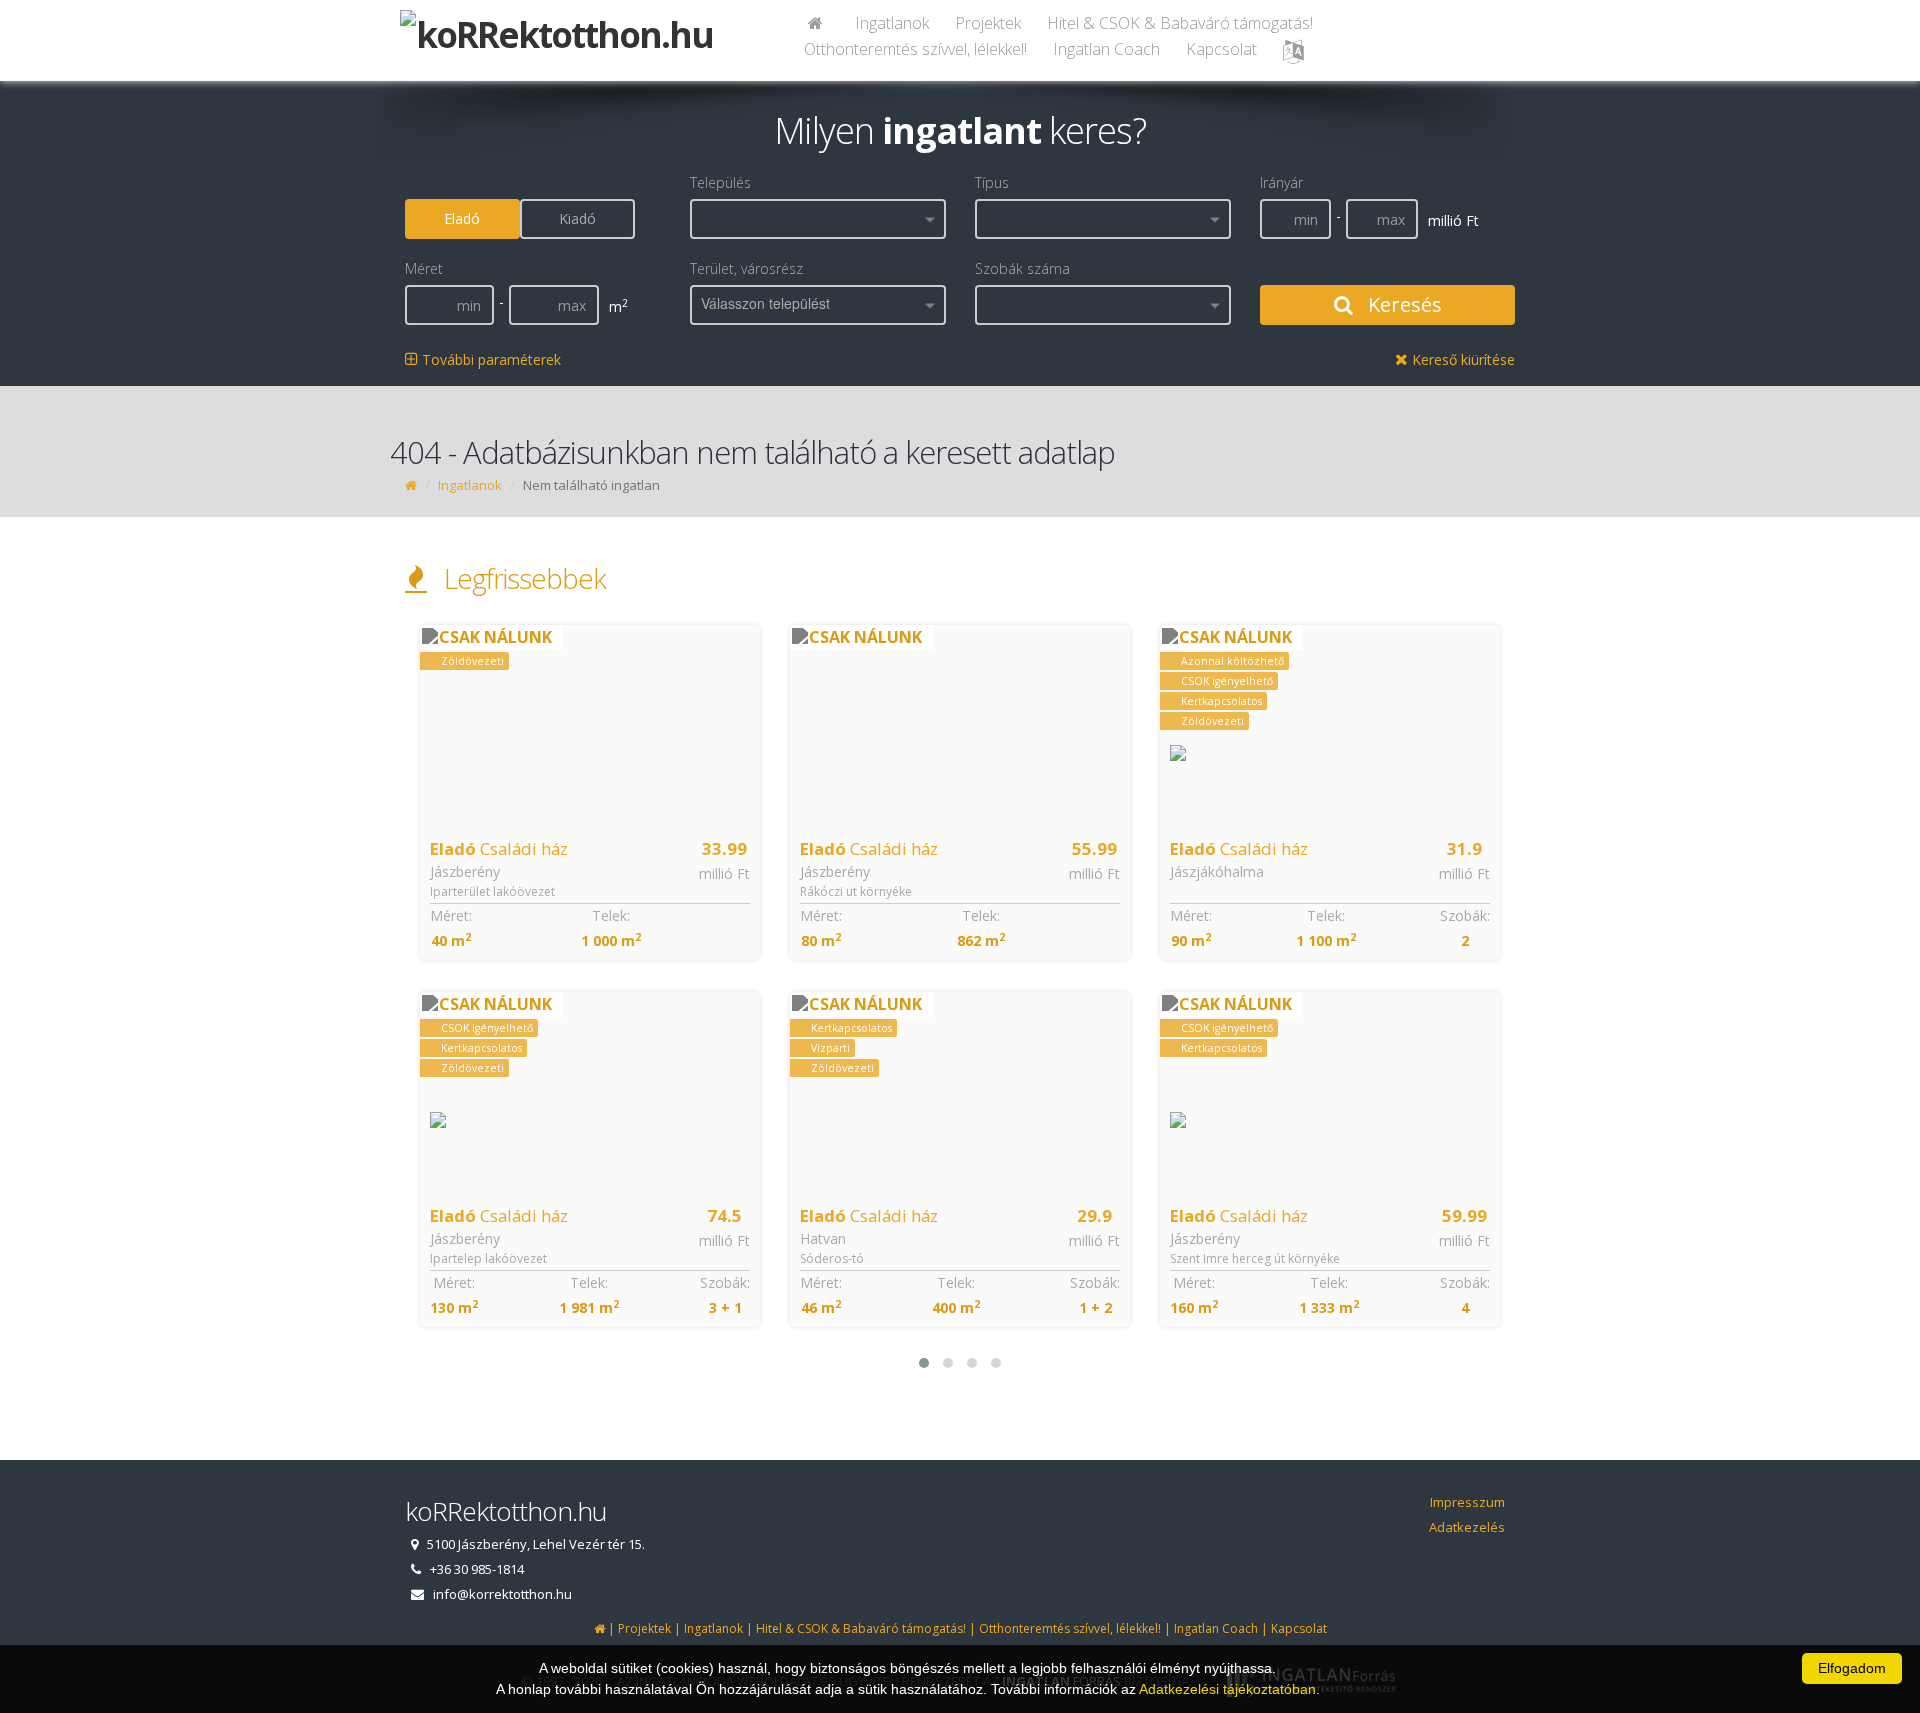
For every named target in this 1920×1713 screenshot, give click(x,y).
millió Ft (724, 873)
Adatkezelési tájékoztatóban (1227, 1689)
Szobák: (725, 1282)
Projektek (988, 23)
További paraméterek (489, 359)
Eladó (462, 218)
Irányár (1281, 182)
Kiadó (577, 218)
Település (720, 182)
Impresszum (1467, 1502)
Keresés (1402, 304)
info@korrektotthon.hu (502, 1594)
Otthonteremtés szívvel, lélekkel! (915, 49)
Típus (992, 182)
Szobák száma (1022, 268)
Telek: (611, 915)
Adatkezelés (1467, 1527)
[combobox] (818, 219)
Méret (424, 268)
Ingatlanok (892, 23)
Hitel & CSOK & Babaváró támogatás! (1180, 23)
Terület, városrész (746, 268)
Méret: (451, 915)
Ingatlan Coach (1106, 49)
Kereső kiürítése (1461, 359)
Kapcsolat (1221, 49)
